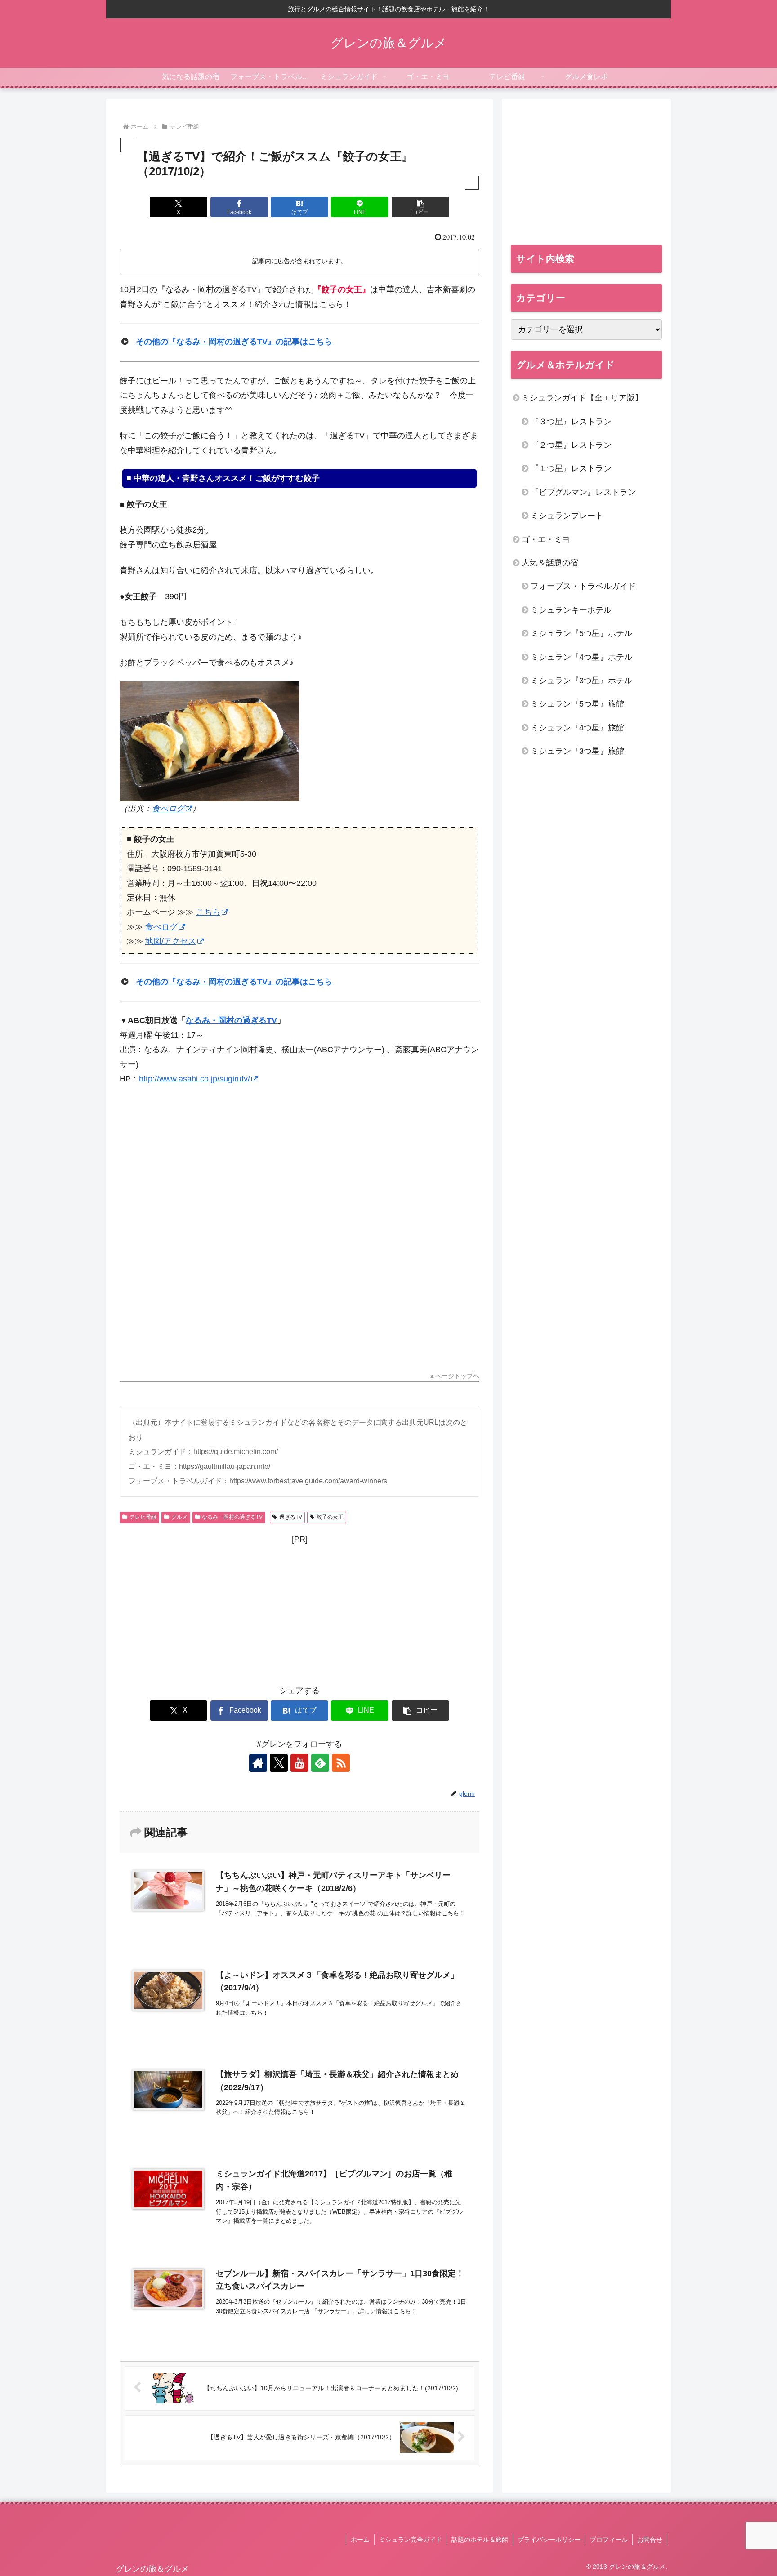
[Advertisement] (299, 1223)
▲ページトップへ (454, 1376)
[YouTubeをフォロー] (299, 1763)
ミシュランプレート (567, 516)
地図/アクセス (171, 941)
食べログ (168, 809)
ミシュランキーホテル (571, 610)
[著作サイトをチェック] (258, 1763)
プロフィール (609, 2540)
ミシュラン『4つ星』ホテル (581, 657)
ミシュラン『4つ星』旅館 (577, 728)
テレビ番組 (143, 1517)
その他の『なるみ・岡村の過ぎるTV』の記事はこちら (234, 342)
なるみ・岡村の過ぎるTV (231, 1020)
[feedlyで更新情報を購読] (320, 1763)
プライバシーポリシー (549, 2540)
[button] (420, 207)
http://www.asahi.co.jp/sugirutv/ (194, 1079)
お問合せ (650, 2540)
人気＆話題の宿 (550, 563)
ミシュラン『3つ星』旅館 (577, 751)
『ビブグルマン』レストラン (583, 492)
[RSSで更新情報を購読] (341, 1763)
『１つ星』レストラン (571, 468)
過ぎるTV (291, 1517)
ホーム (360, 2540)
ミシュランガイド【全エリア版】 (582, 398)
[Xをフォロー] (279, 1763)
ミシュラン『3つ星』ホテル (581, 681)
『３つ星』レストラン (571, 422)
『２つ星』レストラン (571, 445)
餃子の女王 (330, 1517)
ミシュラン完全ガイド (411, 2540)
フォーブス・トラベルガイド (583, 586)
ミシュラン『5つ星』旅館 (577, 704)
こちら (208, 912)
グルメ (179, 1517)
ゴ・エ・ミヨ (546, 539)
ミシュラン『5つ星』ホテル (581, 633)
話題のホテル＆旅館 (480, 2540)
